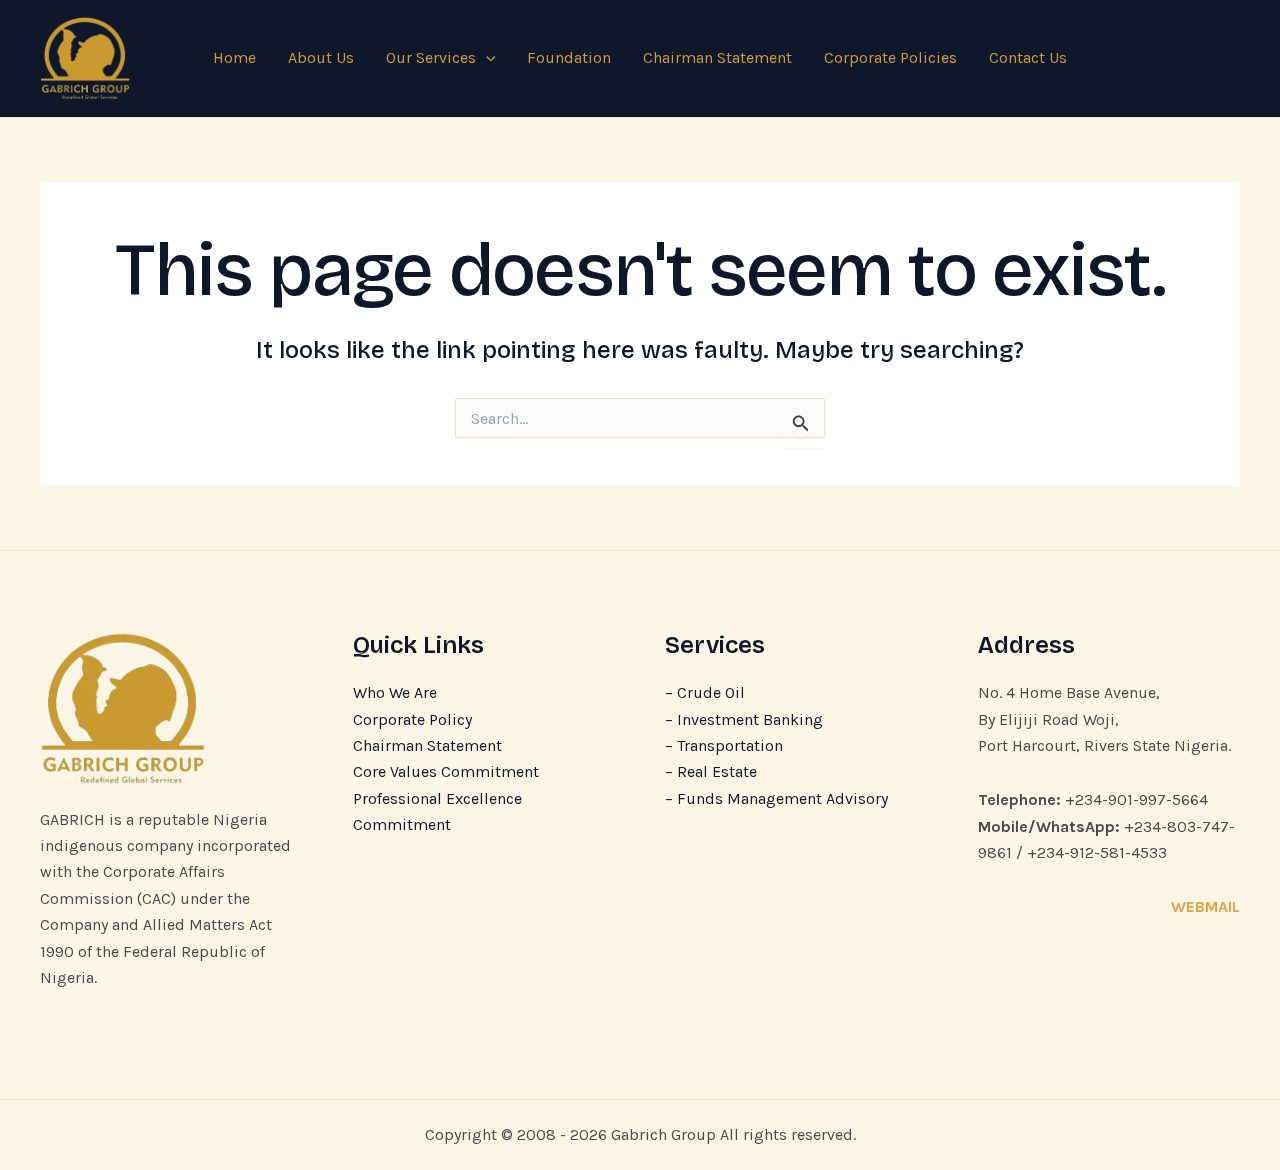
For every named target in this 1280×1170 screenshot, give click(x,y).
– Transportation (724, 745)
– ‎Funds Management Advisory (776, 798)
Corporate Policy (412, 719)
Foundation (569, 57)
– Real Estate (711, 771)
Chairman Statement (717, 57)
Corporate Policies (890, 57)
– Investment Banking (744, 719)
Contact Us (1028, 57)
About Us (321, 57)
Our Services (431, 57)
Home (234, 57)
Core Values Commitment (446, 771)
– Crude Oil (705, 692)
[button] (486, 58)
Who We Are (395, 692)
